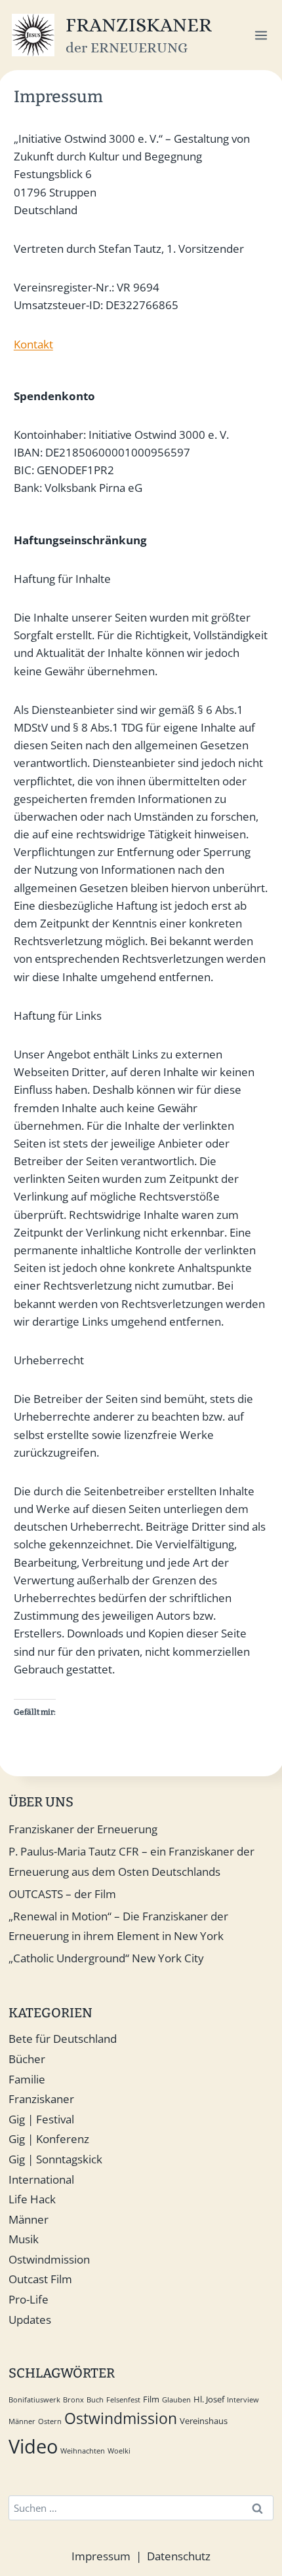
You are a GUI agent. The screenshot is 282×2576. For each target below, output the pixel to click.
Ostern (50, 2421)
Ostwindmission (49, 2259)
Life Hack (32, 2199)
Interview (243, 2400)
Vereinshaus (204, 2421)
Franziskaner (41, 2099)
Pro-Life (29, 2299)
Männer (29, 2219)
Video (33, 2446)
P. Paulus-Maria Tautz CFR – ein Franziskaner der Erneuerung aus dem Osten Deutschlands (131, 1861)
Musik (24, 2239)
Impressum (101, 2556)
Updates (30, 2320)
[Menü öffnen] (261, 35)
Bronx (73, 2400)
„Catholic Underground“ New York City (106, 1958)
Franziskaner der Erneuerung (83, 1829)
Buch (95, 2400)
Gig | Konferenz (49, 2139)
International (41, 2179)
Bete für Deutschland (63, 2039)
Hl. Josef (209, 2399)
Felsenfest (123, 2400)
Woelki (119, 2451)
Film (151, 2399)
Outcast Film (40, 2279)
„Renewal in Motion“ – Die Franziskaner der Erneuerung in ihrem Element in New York (118, 1926)
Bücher (27, 2059)
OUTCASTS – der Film (62, 1894)
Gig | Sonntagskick (55, 2159)
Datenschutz (179, 2556)
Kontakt (33, 344)
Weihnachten (83, 2451)
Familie (27, 2079)
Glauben (176, 2400)
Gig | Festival (41, 2119)
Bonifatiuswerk (34, 2400)
